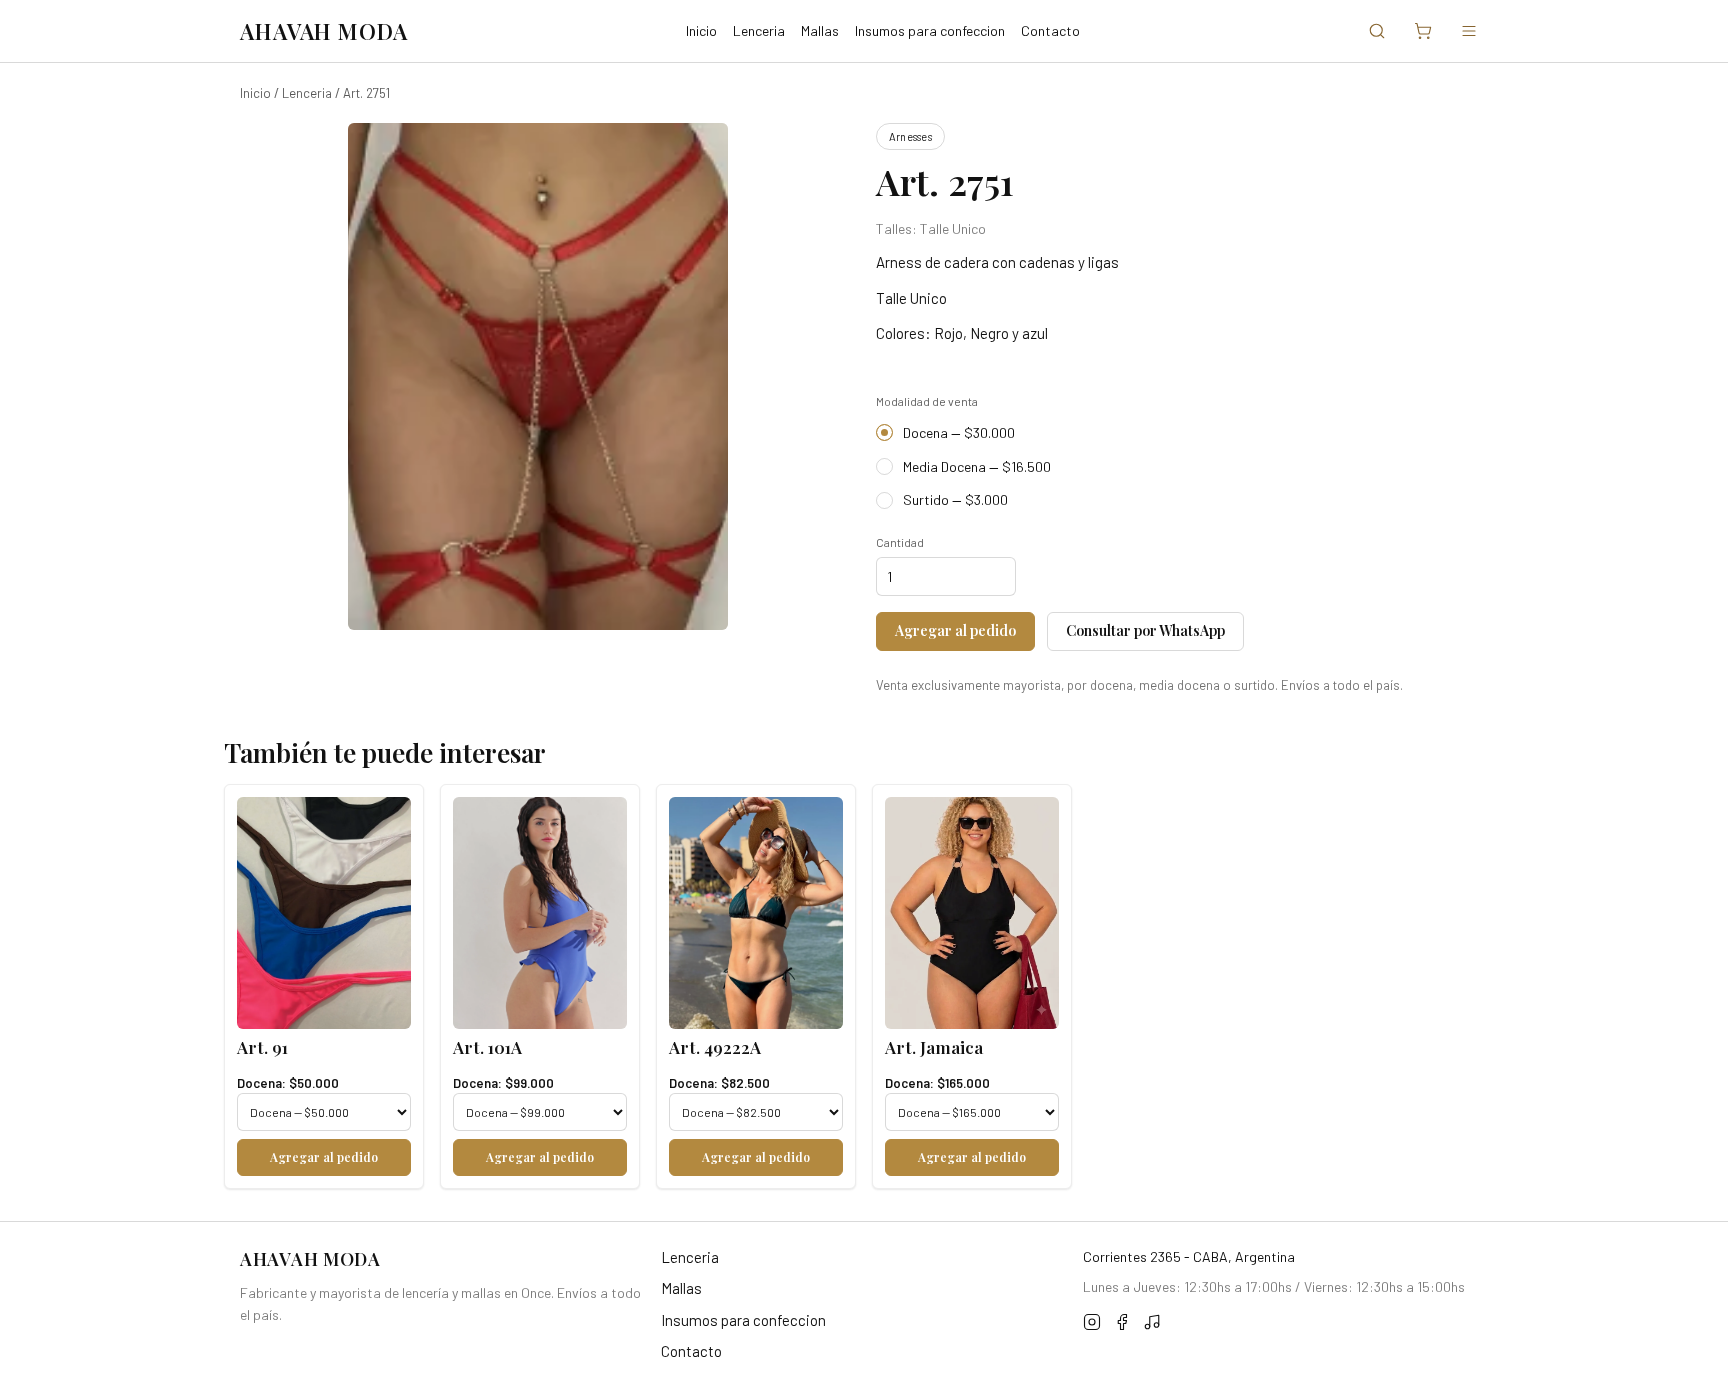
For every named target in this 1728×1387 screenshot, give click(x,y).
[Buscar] (1377, 31)
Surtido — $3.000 (955, 499)
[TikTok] (1152, 1325)
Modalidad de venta (927, 401)
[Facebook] (1122, 1325)
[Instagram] (1092, 1325)
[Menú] (1469, 31)
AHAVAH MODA (324, 31)
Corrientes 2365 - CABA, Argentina (1189, 1256)
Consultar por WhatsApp (1145, 630)
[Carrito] (1423, 31)
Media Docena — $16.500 (977, 466)
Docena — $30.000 (959, 432)
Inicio (701, 30)
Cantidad (900, 542)
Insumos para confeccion (930, 30)
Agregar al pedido (955, 630)
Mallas (820, 30)
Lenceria (759, 30)
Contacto (1050, 30)
